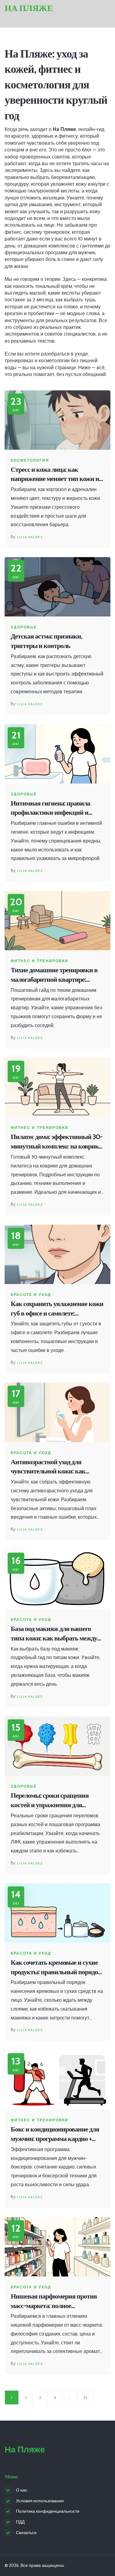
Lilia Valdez (30, 537)
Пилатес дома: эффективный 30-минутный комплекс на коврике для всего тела (57, 1142)
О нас (22, 2490)
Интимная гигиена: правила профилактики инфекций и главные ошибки (50, 808)
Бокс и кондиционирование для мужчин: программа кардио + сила (55, 2134)
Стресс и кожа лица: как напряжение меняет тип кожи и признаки (55, 475)
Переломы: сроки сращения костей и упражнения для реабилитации (50, 1801)
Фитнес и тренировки (40, 961)
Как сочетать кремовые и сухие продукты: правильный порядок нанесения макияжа (56, 1968)
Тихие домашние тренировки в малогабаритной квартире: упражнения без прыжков (54, 975)
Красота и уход (31, 1295)
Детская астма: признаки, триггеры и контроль (46, 641)
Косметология (30, 460)
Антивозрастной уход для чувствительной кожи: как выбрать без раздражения (48, 1467)
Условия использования (40, 2501)
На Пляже (29, 8)
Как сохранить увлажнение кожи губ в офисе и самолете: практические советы (57, 1309)
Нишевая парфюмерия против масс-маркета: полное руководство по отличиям (54, 2301)
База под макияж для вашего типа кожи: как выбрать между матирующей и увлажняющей (54, 1634)
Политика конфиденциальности (48, 2511)
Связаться (26, 2533)
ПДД (20, 2522)
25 (85, 2397)
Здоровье (24, 627)
